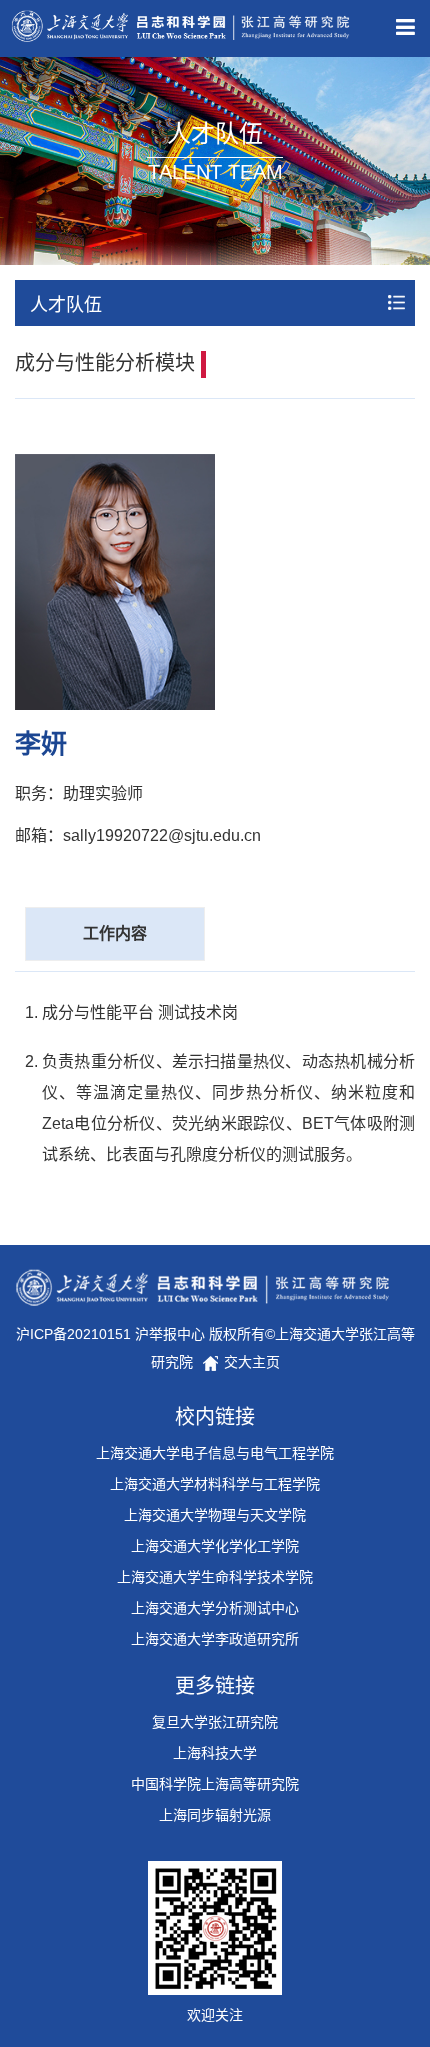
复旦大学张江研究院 (215, 1722)
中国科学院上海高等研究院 (215, 1784)
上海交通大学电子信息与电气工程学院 (215, 1453)
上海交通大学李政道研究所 (215, 1639)
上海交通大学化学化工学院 (215, 1546)
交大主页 (250, 1362)
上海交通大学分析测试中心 (215, 1608)
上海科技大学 (215, 1753)
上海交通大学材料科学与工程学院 (215, 1484)
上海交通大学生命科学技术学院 (215, 1577)
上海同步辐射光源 (215, 1815)
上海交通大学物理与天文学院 (215, 1515)
